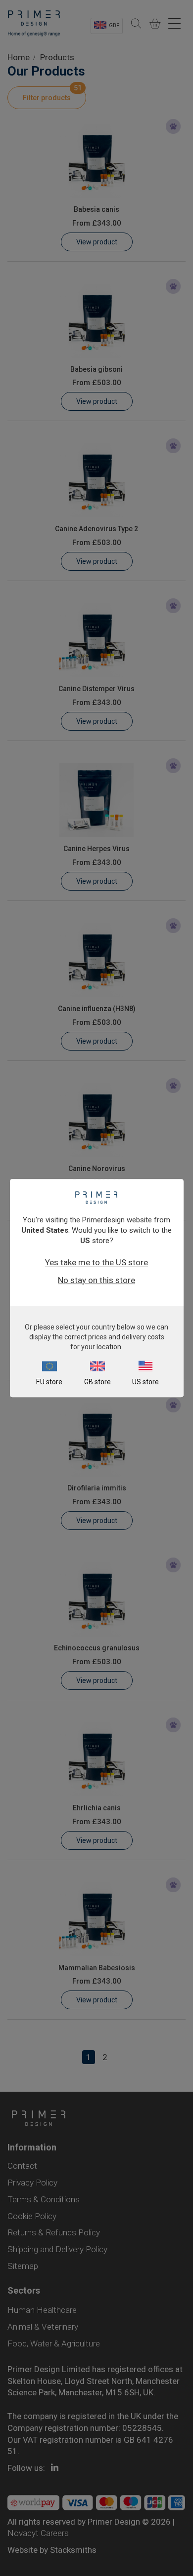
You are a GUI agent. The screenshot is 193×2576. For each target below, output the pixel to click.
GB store (97, 1382)
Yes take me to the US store (96, 1262)
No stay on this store (96, 1280)
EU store (49, 1382)
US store (145, 1382)
